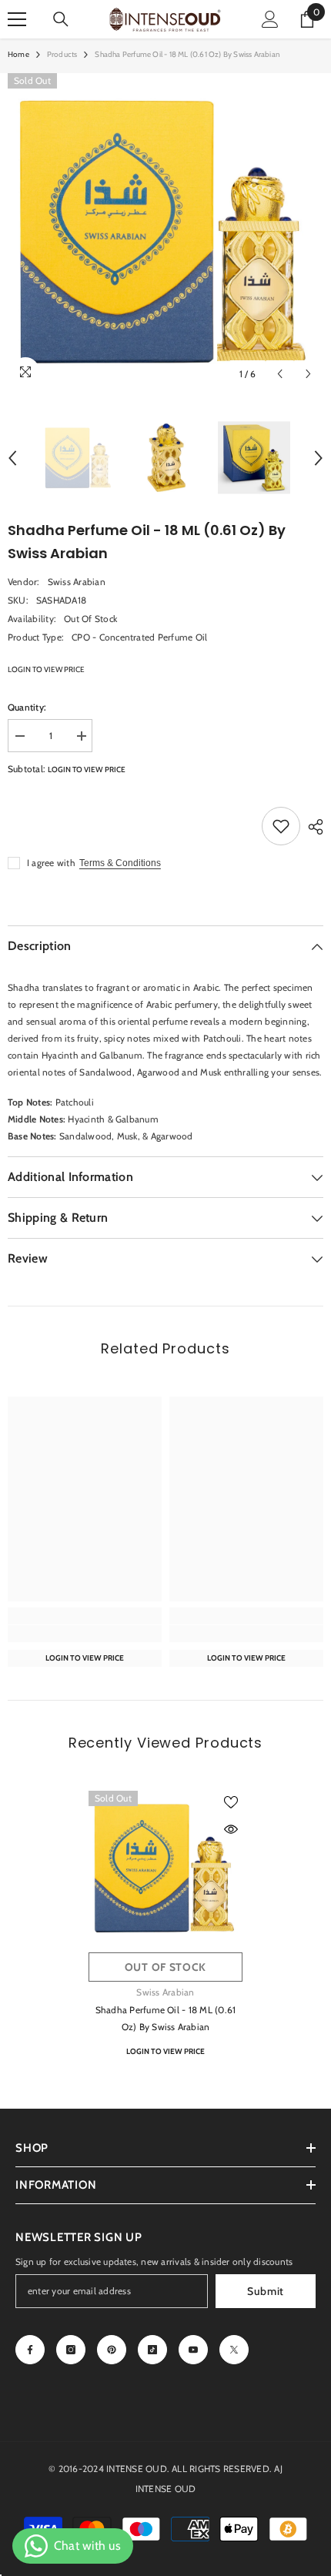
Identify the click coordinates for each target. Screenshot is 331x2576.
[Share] (312, 827)
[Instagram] (71, 2350)
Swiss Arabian (77, 582)
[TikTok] (152, 2350)
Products (62, 54)
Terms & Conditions (120, 863)
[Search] (61, 19)
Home (18, 54)
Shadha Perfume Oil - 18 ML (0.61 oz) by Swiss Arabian (166, 2018)
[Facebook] (30, 2350)
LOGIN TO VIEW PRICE (46, 669)
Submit (266, 2291)
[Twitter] (234, 2350)
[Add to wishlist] (281, 826)
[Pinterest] (112, 2350)
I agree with (51, 863)
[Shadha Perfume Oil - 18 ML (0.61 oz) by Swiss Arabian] (165, 1868)
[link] (85, 1634)
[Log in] (270, 19)
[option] (165, 231)
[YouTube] (193, 2350)
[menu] (17, 19)
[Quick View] (231, 1829)
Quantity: (27, 707)
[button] (280, 374)
